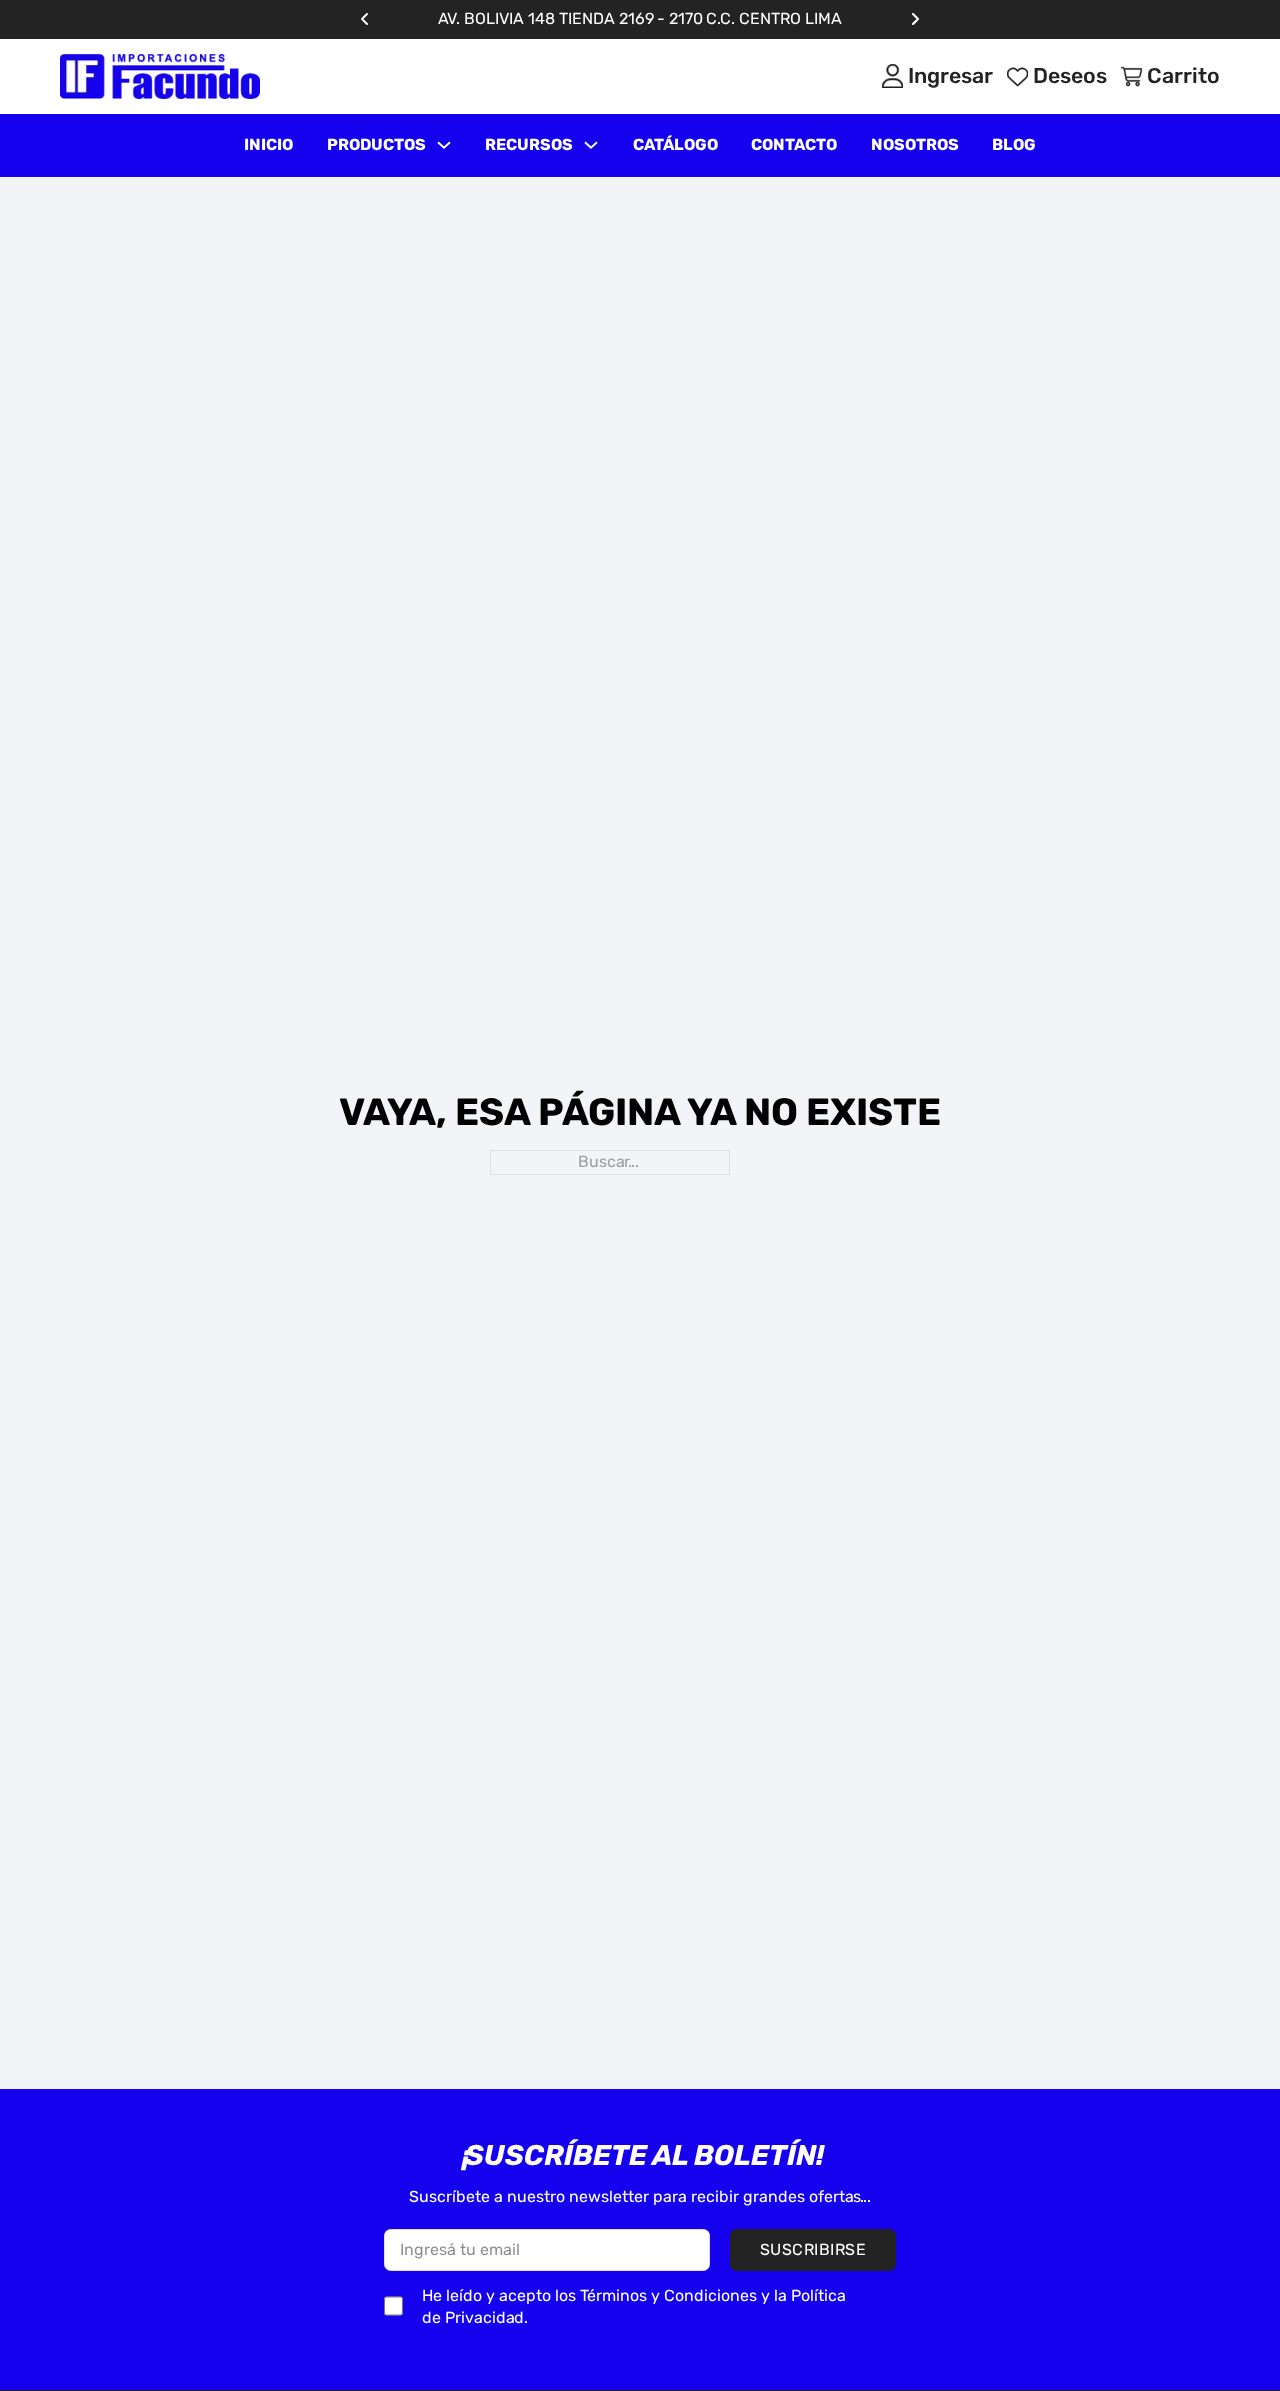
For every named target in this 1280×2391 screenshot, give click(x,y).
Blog (1014, 144)
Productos (376, 144)
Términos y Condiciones (668, 2295)
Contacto (794, 144)
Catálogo (675, 144)
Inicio (268, 144)
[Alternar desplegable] (444, 145)
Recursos (529, 144)
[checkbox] (393, 2306)
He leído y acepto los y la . (634, 2307)
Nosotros (915, 144)
